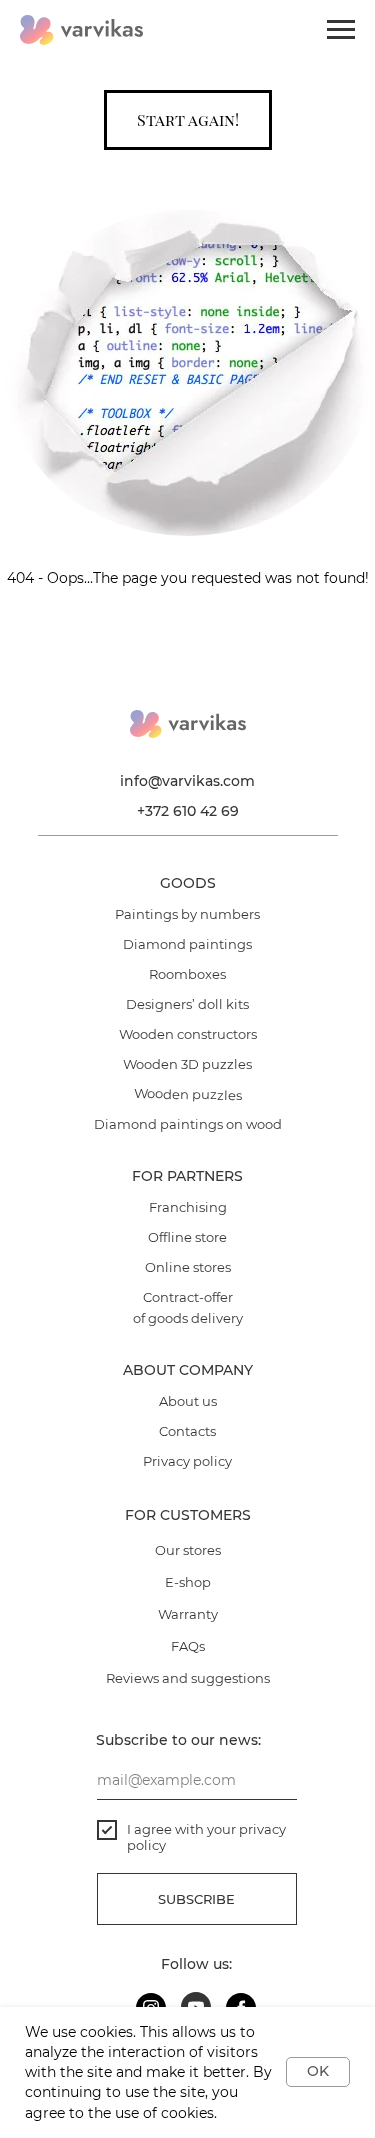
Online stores (188, 1267)
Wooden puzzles (188, 1094)
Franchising (188, 1207)
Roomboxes (187, 974)
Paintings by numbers (187, 914)
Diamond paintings (187, 944)
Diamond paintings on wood (188, 1124)
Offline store (187, 1237)
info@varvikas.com (187, 781)
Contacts (187, 1431)
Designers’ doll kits (187, 1004)
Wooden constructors (188, 1034)
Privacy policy (187, 1461)
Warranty (188, 1614)
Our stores (188, 1550)
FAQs (188, 1646)
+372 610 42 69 (188, 811)
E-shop (188, 1582)
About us (188, 1401)
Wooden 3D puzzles (187, 1064)
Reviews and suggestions (188, 1678)
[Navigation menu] (341, 30)
